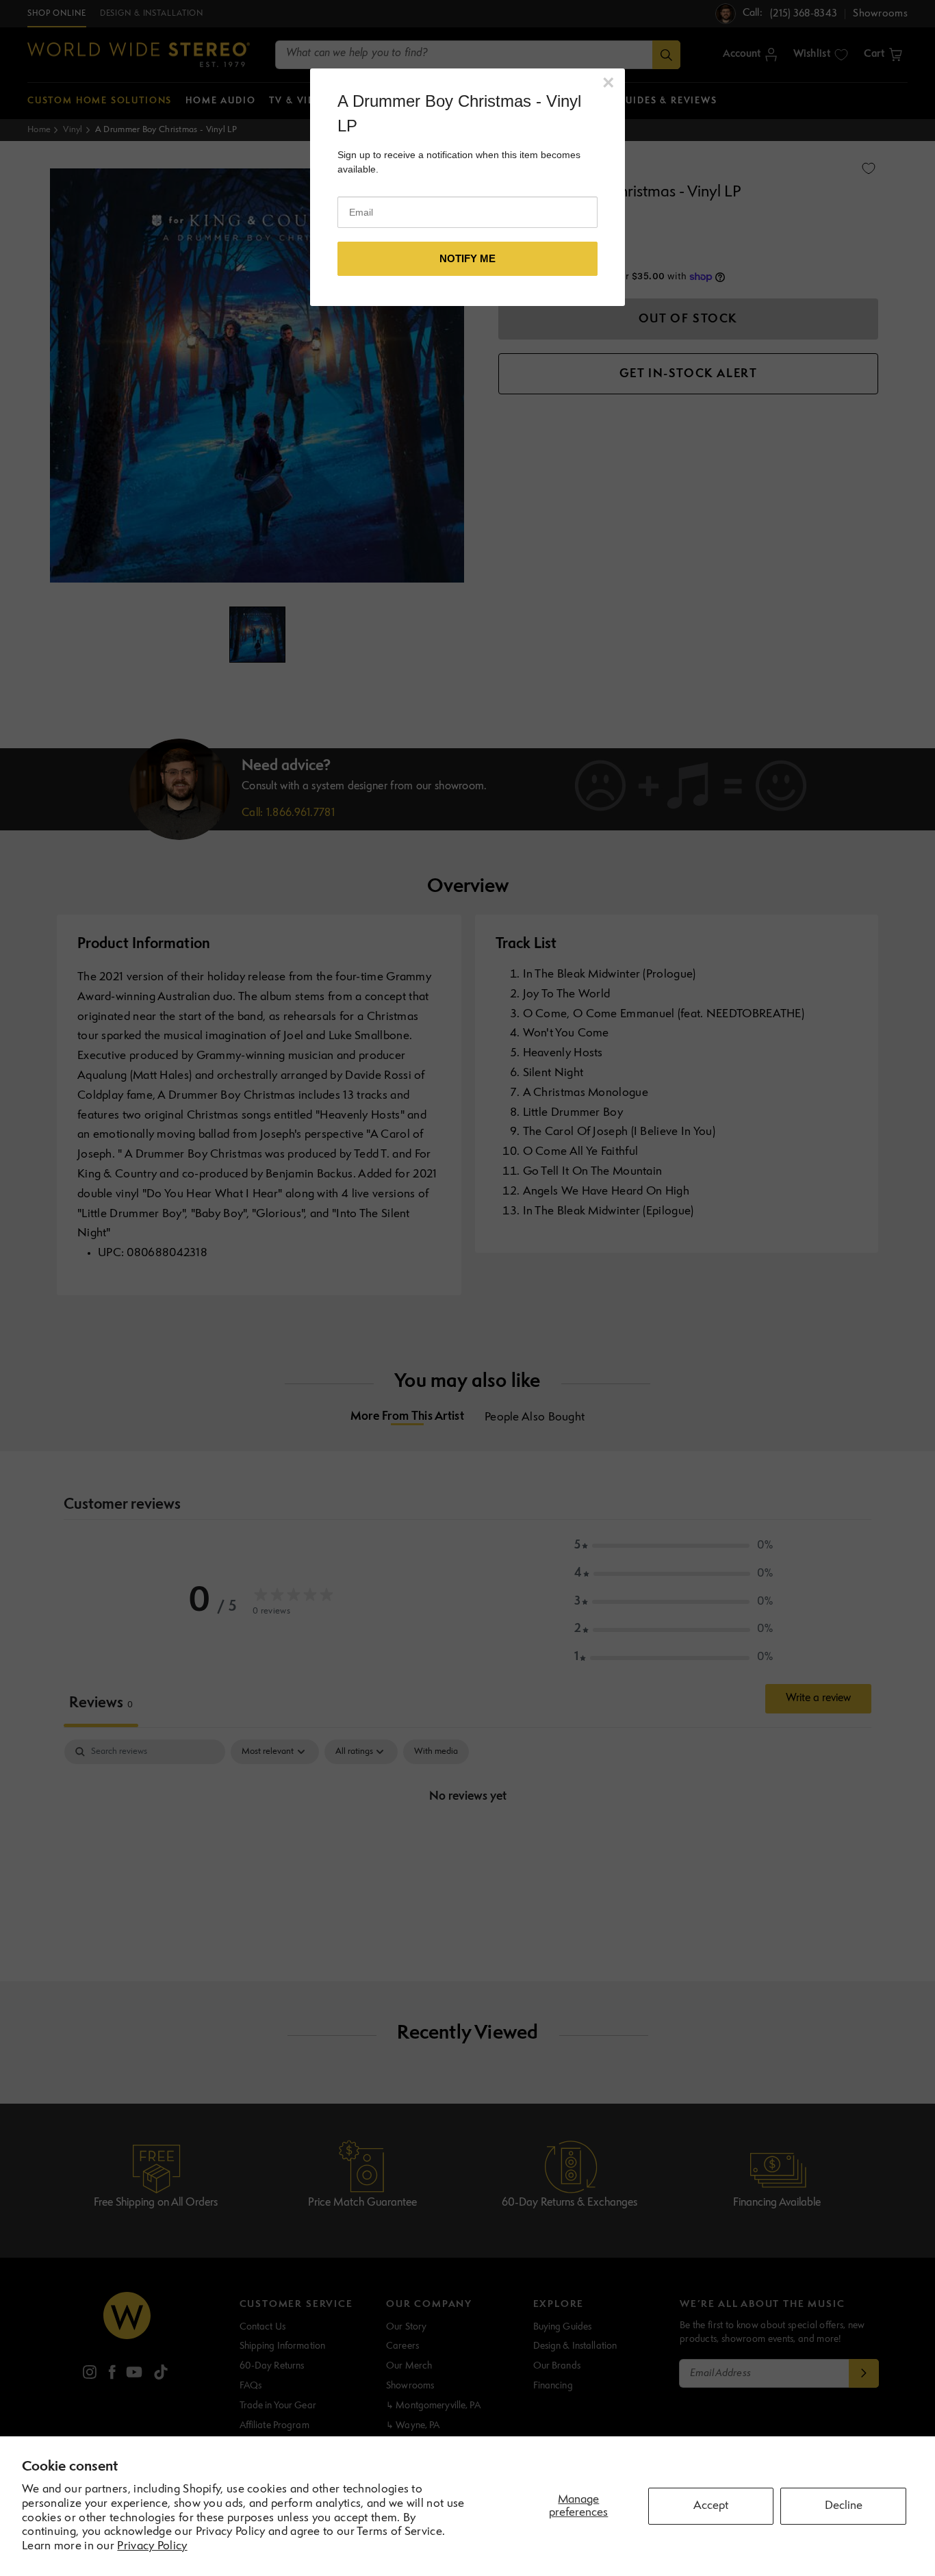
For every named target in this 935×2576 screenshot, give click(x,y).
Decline (844, 2506)
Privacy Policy (152, 2546)
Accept (711, 2506)
